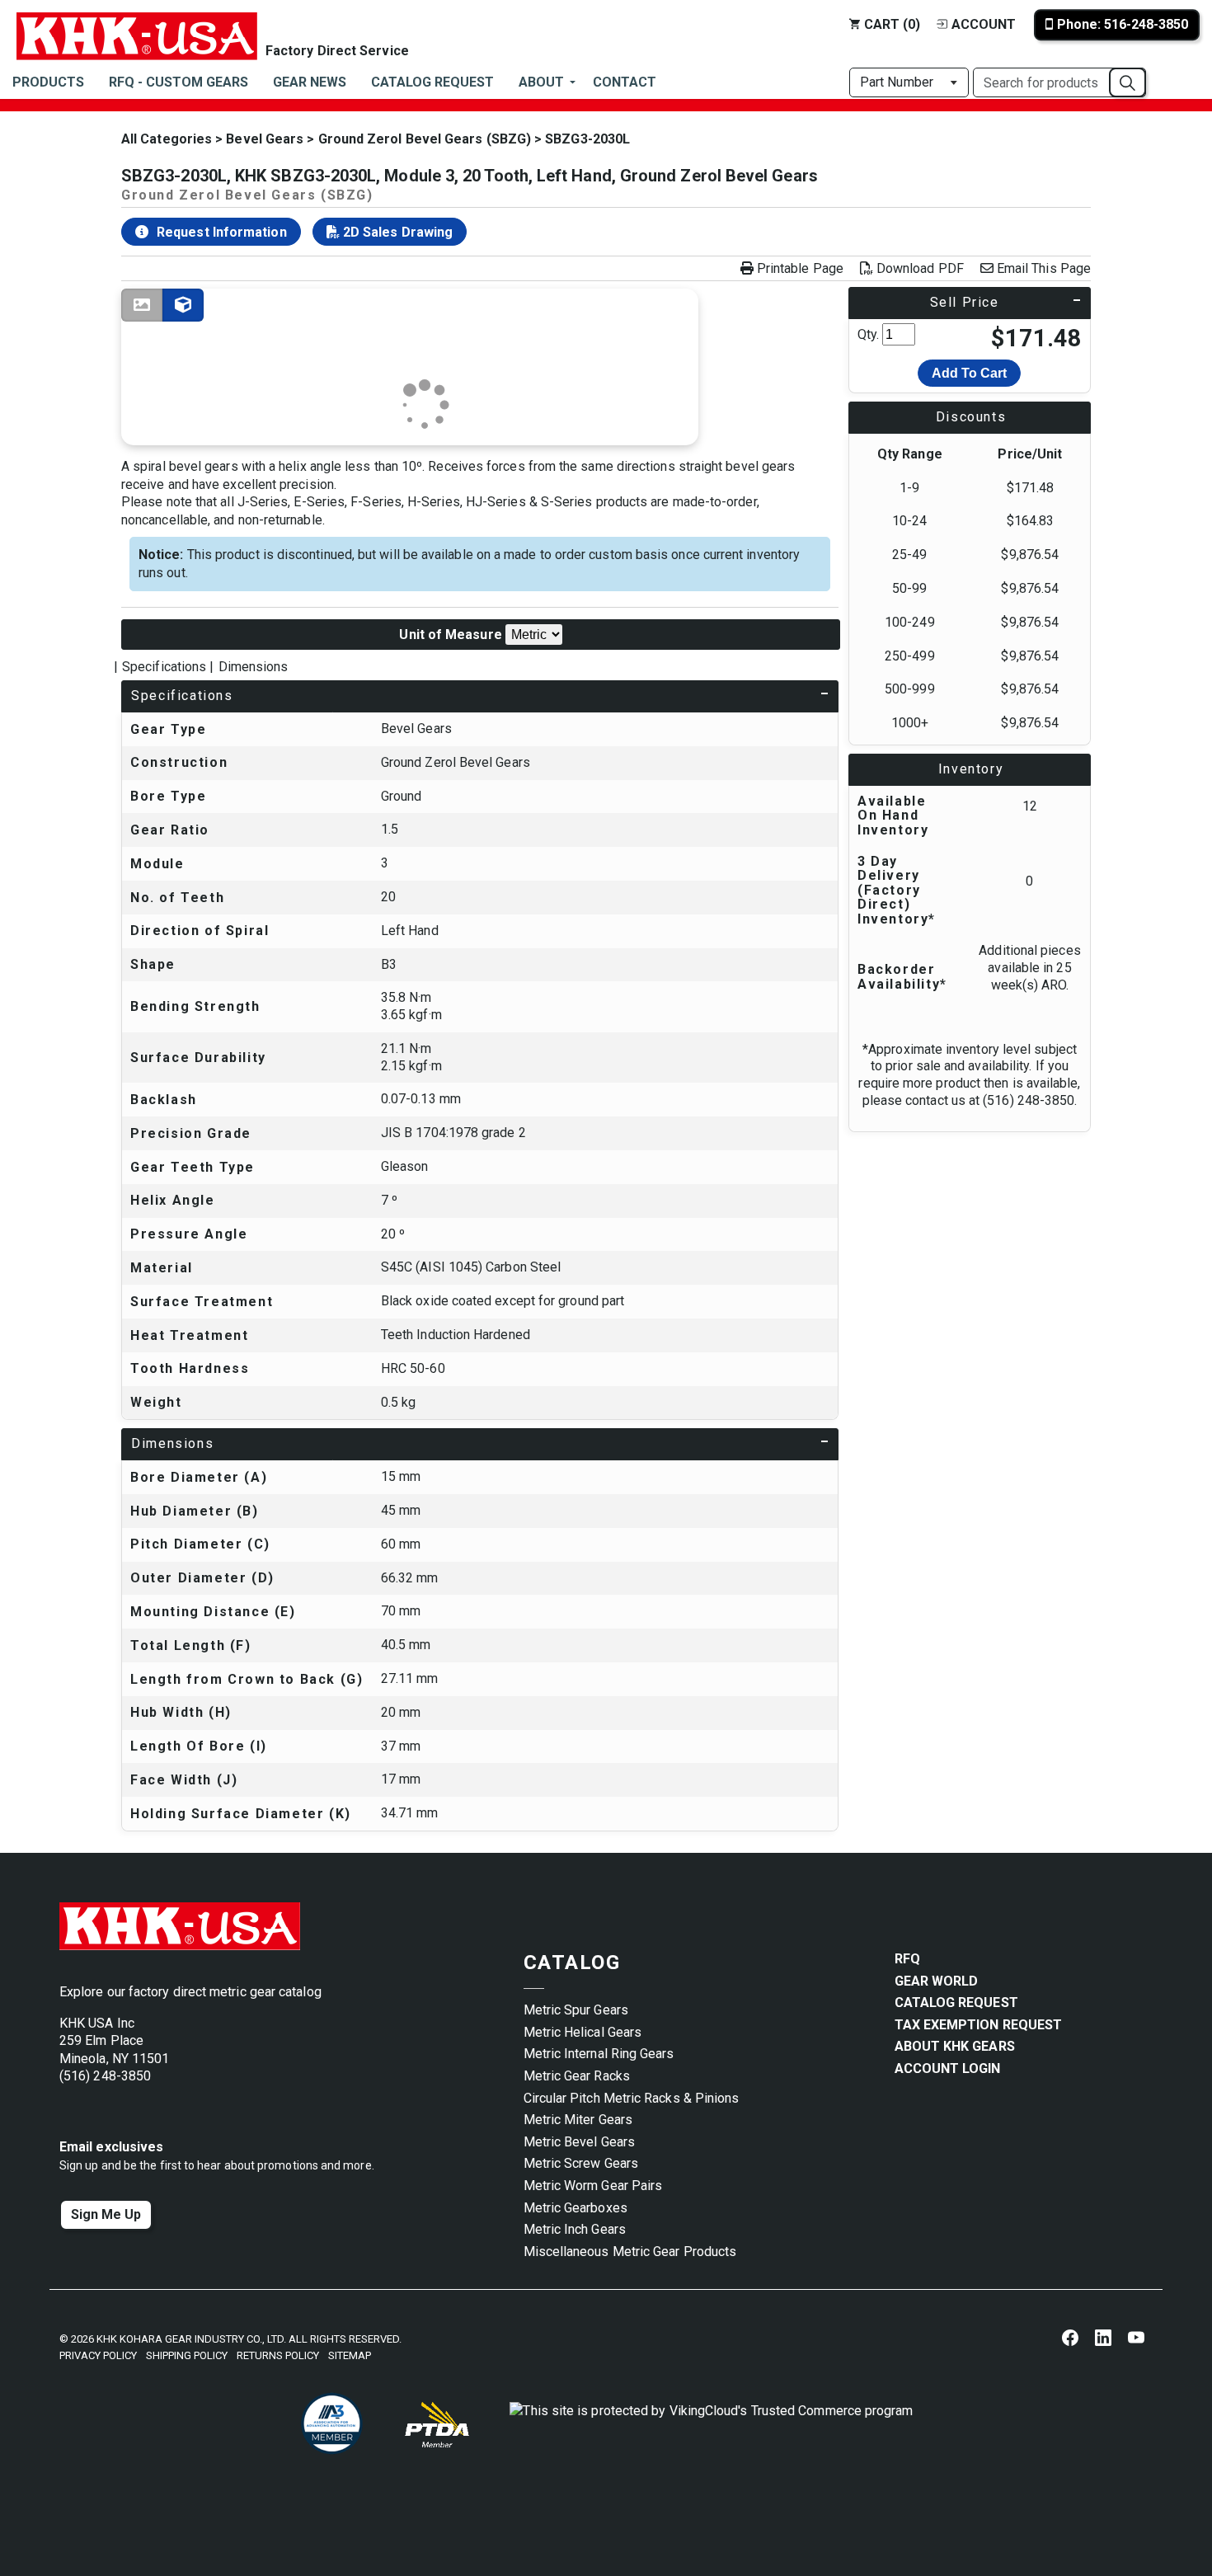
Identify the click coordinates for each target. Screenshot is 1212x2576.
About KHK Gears (955, 2046)
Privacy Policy (98, 2355)
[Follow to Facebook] (1070, 2337)
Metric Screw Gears (581, 2163)
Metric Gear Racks (577, 2076)
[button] (1127, 82)
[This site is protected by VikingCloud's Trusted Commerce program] (711, 2424)
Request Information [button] (222, 232)
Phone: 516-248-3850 (1123, 24)
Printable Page (800, 269)
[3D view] (183, 305)
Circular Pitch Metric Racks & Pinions (632, 2098)
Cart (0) (892, 24)
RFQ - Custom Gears (179, 82)
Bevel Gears (265, 139)
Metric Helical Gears (583, 2032)
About (541, 82)
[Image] (142, 305)
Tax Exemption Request (979, 2025)
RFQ (907, 1959)
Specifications (164, 667)
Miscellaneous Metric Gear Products (630, 2252)
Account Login (948, 2068)
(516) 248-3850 (105, 2076)
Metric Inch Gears (575, 2229)
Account (984, 24)
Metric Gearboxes (575, 2208)
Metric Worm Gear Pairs (593, 2186)
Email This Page (1044, 269)
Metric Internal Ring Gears (599, 2054)
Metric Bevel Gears (579, 2142)
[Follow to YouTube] (1136, 2337)
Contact (625, 82)
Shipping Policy (187, 2355)
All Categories (167, 139)
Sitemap (350, 2355)
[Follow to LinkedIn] (1103, 2337)
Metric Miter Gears (578, 2120)
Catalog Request (432, 82)
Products (48, 82)
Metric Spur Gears (576, 2010)
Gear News (310, 82)
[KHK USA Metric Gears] (137, 25)
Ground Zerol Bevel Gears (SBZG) (425, 139)
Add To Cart (969, 373)
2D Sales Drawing (396, 232)
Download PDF (920, 269)
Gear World (937, 1981)
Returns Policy (278, 2355)
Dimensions (253, 667)
